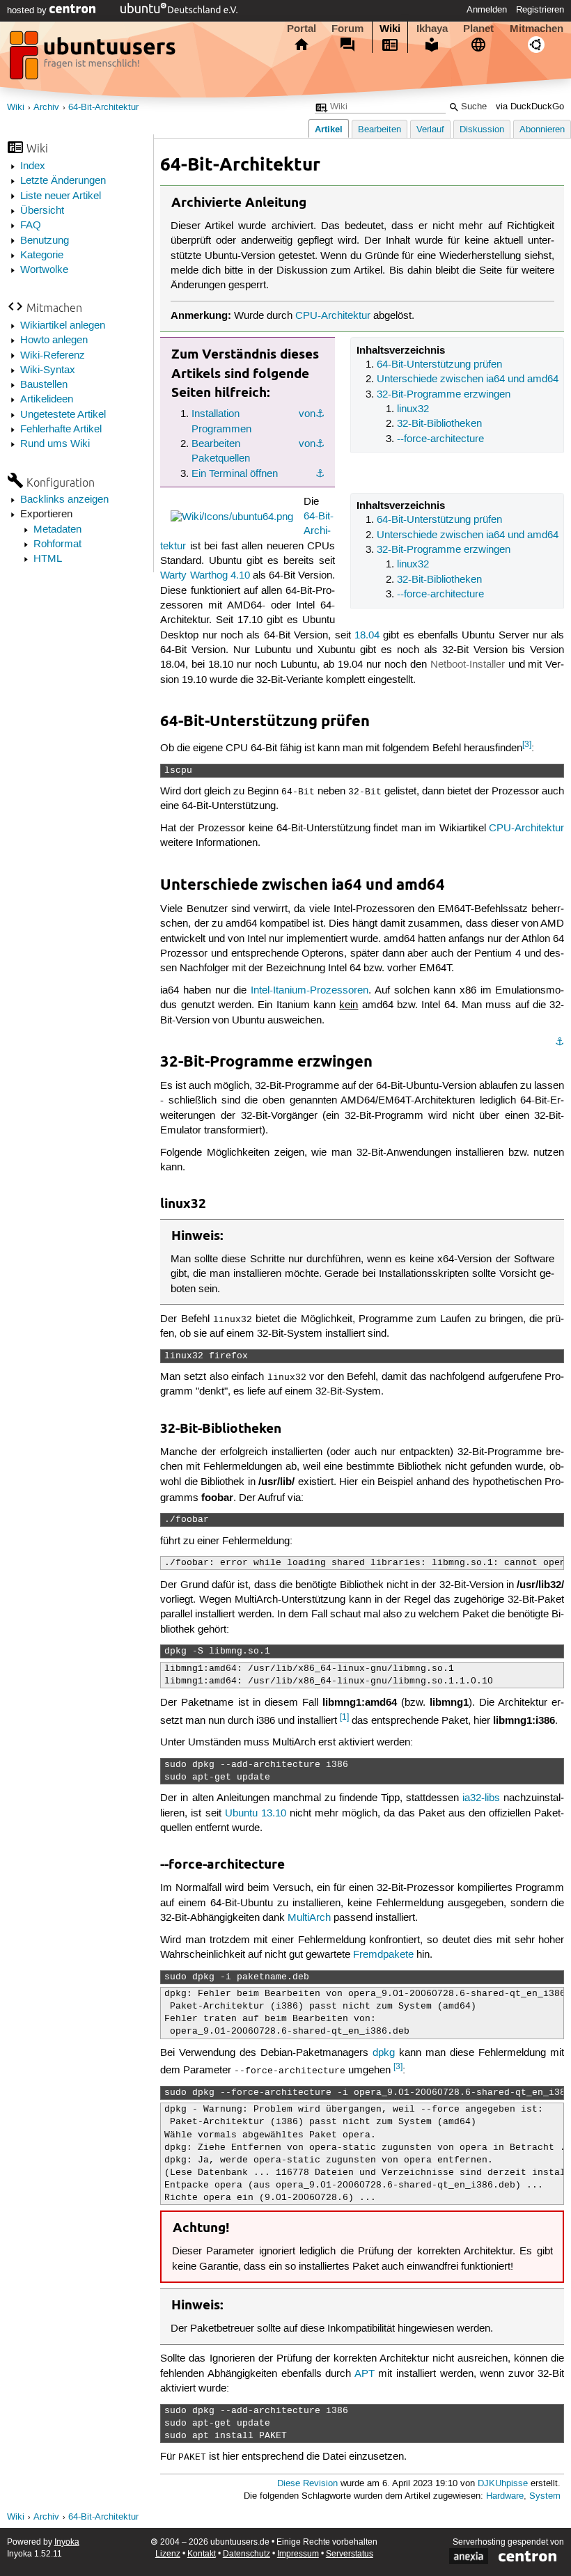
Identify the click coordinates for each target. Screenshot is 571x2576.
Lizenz (168, 2554)
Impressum (298, 2554)
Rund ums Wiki (55, 444)
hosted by (28, 10)
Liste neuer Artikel (61, 196)
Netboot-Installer (468, 665)
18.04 (367, 636)
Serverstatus (350, 2554)
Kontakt (202, 2554)
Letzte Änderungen (63, 181)
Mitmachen (537, 29)
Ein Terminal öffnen (235, 474)
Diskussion (482, 130)
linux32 (413, 409)
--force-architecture (440, 439)
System (545, 2496)
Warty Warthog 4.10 (205, 576)
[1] (344, 1717)
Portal (302, 29)
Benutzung (45, 241)
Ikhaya (432, 29)
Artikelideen (47, 400)
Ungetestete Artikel (63, 415)
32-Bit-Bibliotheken (439, 424)
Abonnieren (542, 130)
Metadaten (57, 530)
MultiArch (309, 1918)
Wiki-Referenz (53, 356)
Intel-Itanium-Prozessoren (310, 991)
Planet (478, 29)
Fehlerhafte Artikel (61, 430)
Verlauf (430, 130)
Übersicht (42, 211)
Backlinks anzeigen (64, 500)
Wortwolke (44, 270)
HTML (48, 559)
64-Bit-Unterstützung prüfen (439, 365)
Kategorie (42, 256)
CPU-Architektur (333, 316)
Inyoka (67, 2542)
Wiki (390, 29)
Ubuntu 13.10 (256, 1814)
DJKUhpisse (503, 2484)
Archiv (46, 108)
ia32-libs (481, 1798)
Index (33, 166)
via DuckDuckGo (530, 107)
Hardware (505, 2496)
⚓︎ (320, 414)
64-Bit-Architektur (103, 108)
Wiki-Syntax (48, 370)
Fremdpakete (383, 1955)
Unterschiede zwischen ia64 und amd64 (468, 379)
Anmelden (487, 10)
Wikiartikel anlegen (63, 326)
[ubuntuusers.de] (94, 59)
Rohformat (57, 544)
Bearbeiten (380, 130)
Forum (347, 29)
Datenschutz (247, 2554)
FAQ (31, 226)
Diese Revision (307, 2484)
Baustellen (44, 385)
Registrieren (540, 10)
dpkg (384, 2053)
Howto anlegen (54, 340)
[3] (527, 745)
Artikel (329, 129)
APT (365, 2374)
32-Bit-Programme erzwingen (444, 395)
